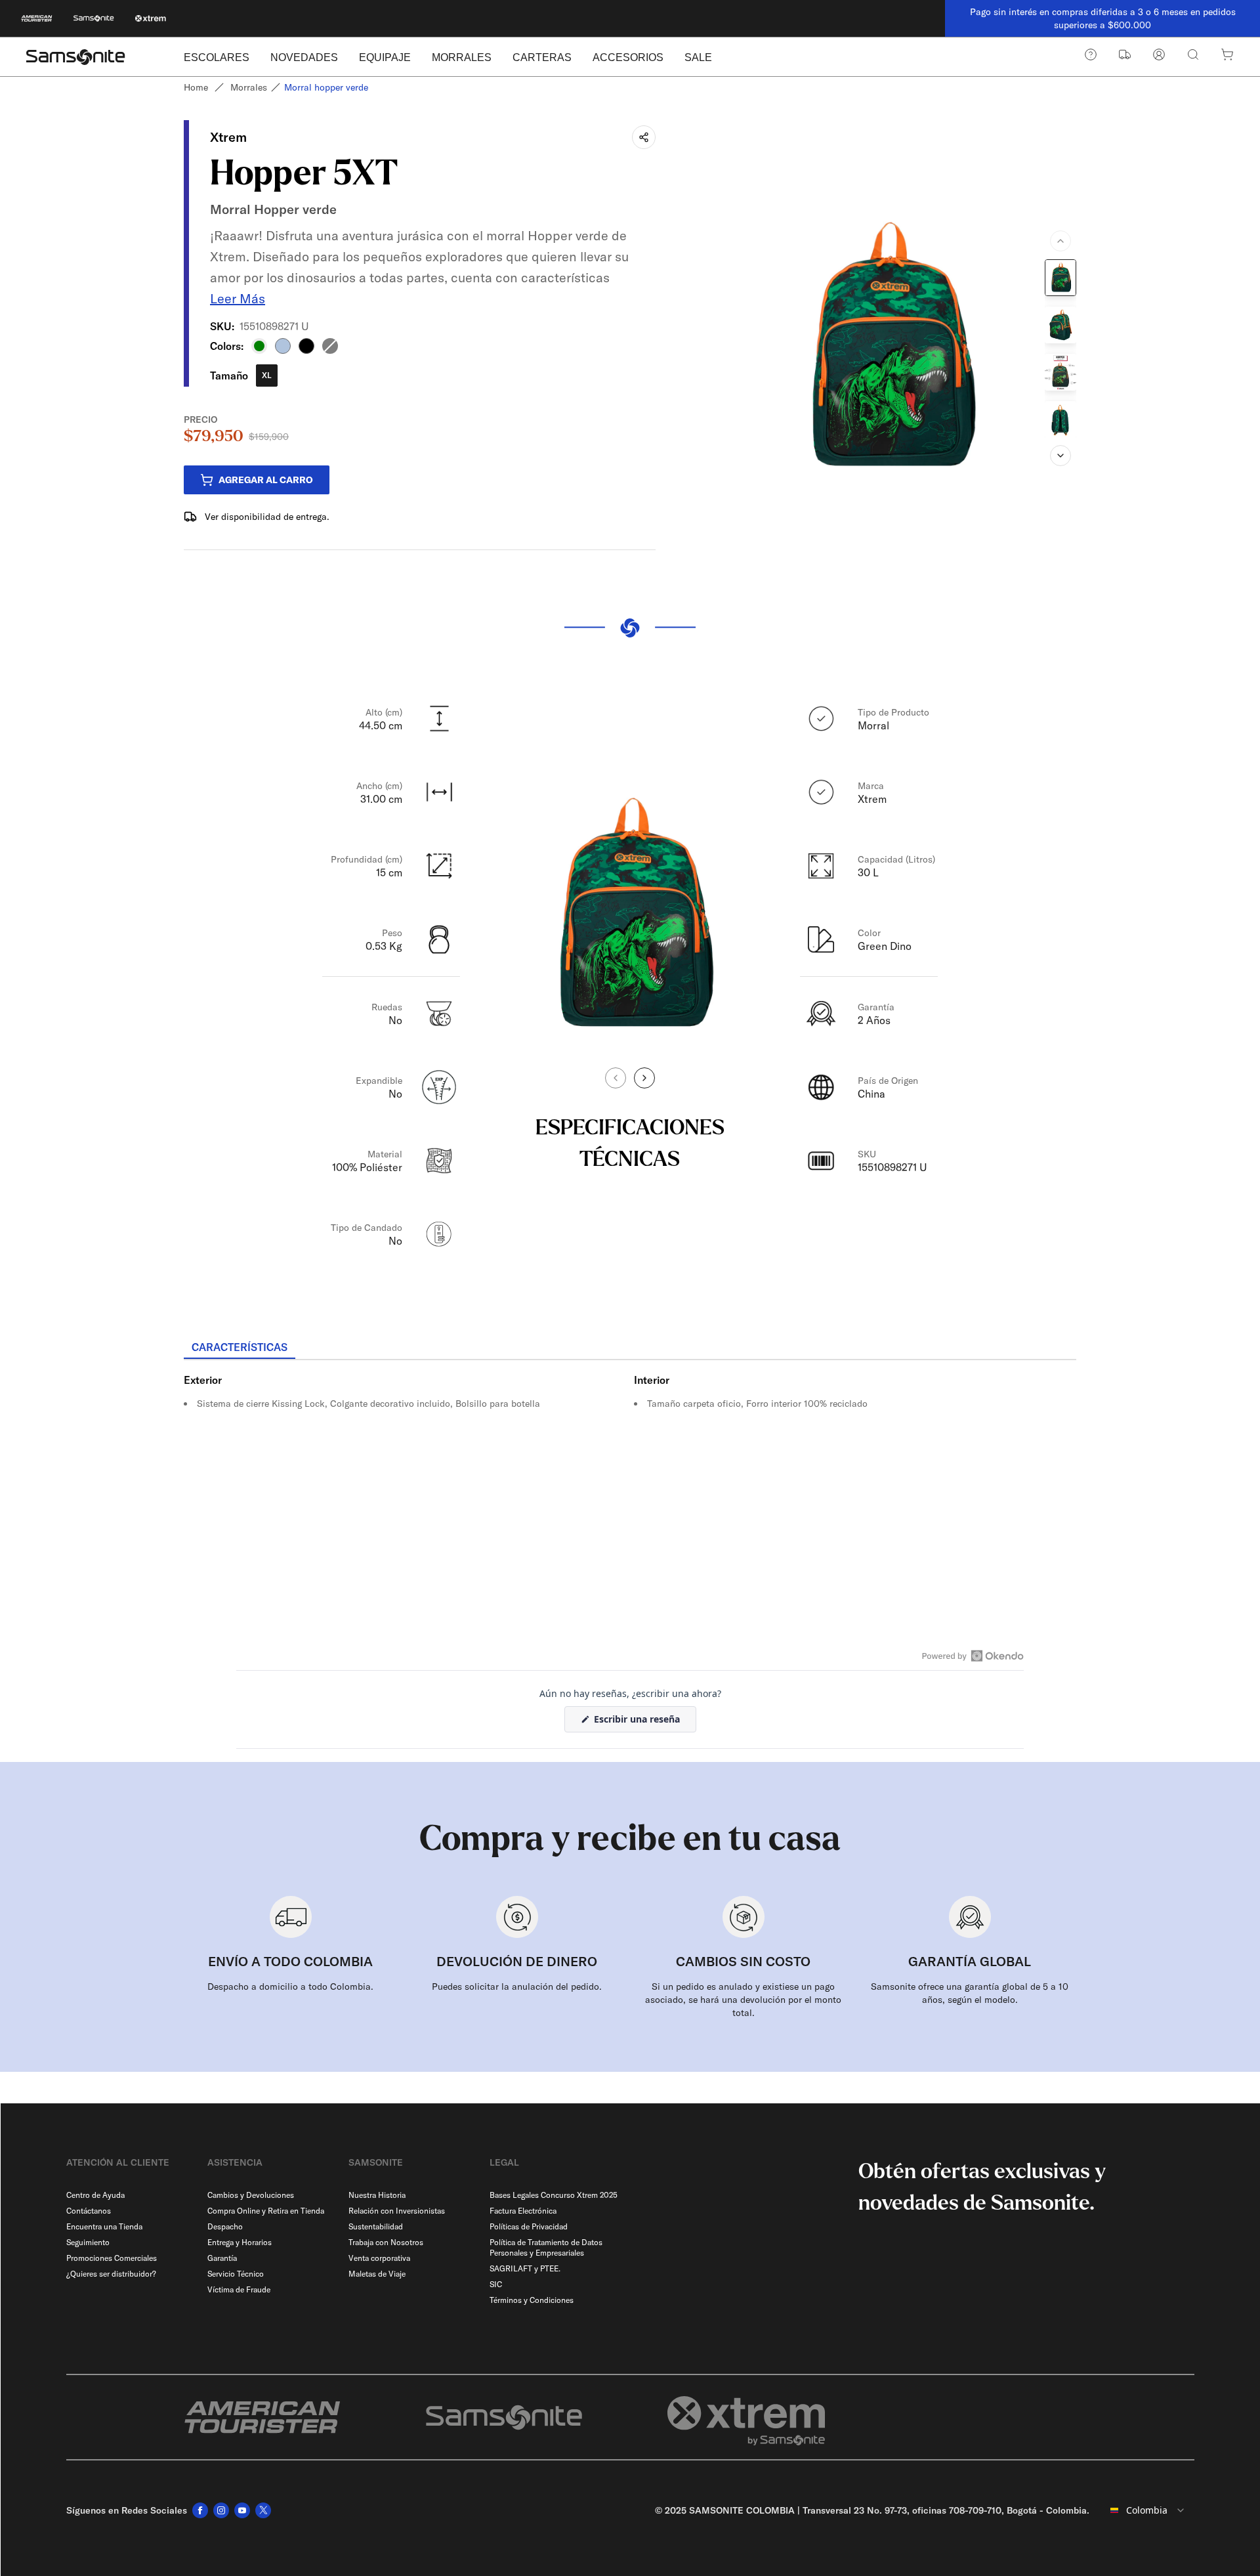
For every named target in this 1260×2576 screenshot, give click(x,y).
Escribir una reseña (644, 1722)
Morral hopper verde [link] (326, 87)
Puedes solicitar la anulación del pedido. (517, 1986)
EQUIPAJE (385, 57)
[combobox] (1147, 2510)
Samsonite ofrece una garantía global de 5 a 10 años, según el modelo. (970, 1993)
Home (196, 87)
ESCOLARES (217, 57)
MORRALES (462, 57)
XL (267, 375)
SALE (698, 57)
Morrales (249, 87)
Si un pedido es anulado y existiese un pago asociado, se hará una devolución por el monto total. (743, 2000)
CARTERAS (542, 57)
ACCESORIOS (628, 57)
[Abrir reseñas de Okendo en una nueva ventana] (973, 1656)
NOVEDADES (304, 57)
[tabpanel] (630, 1478)
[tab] (240, 1348)
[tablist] (630, 1348)
